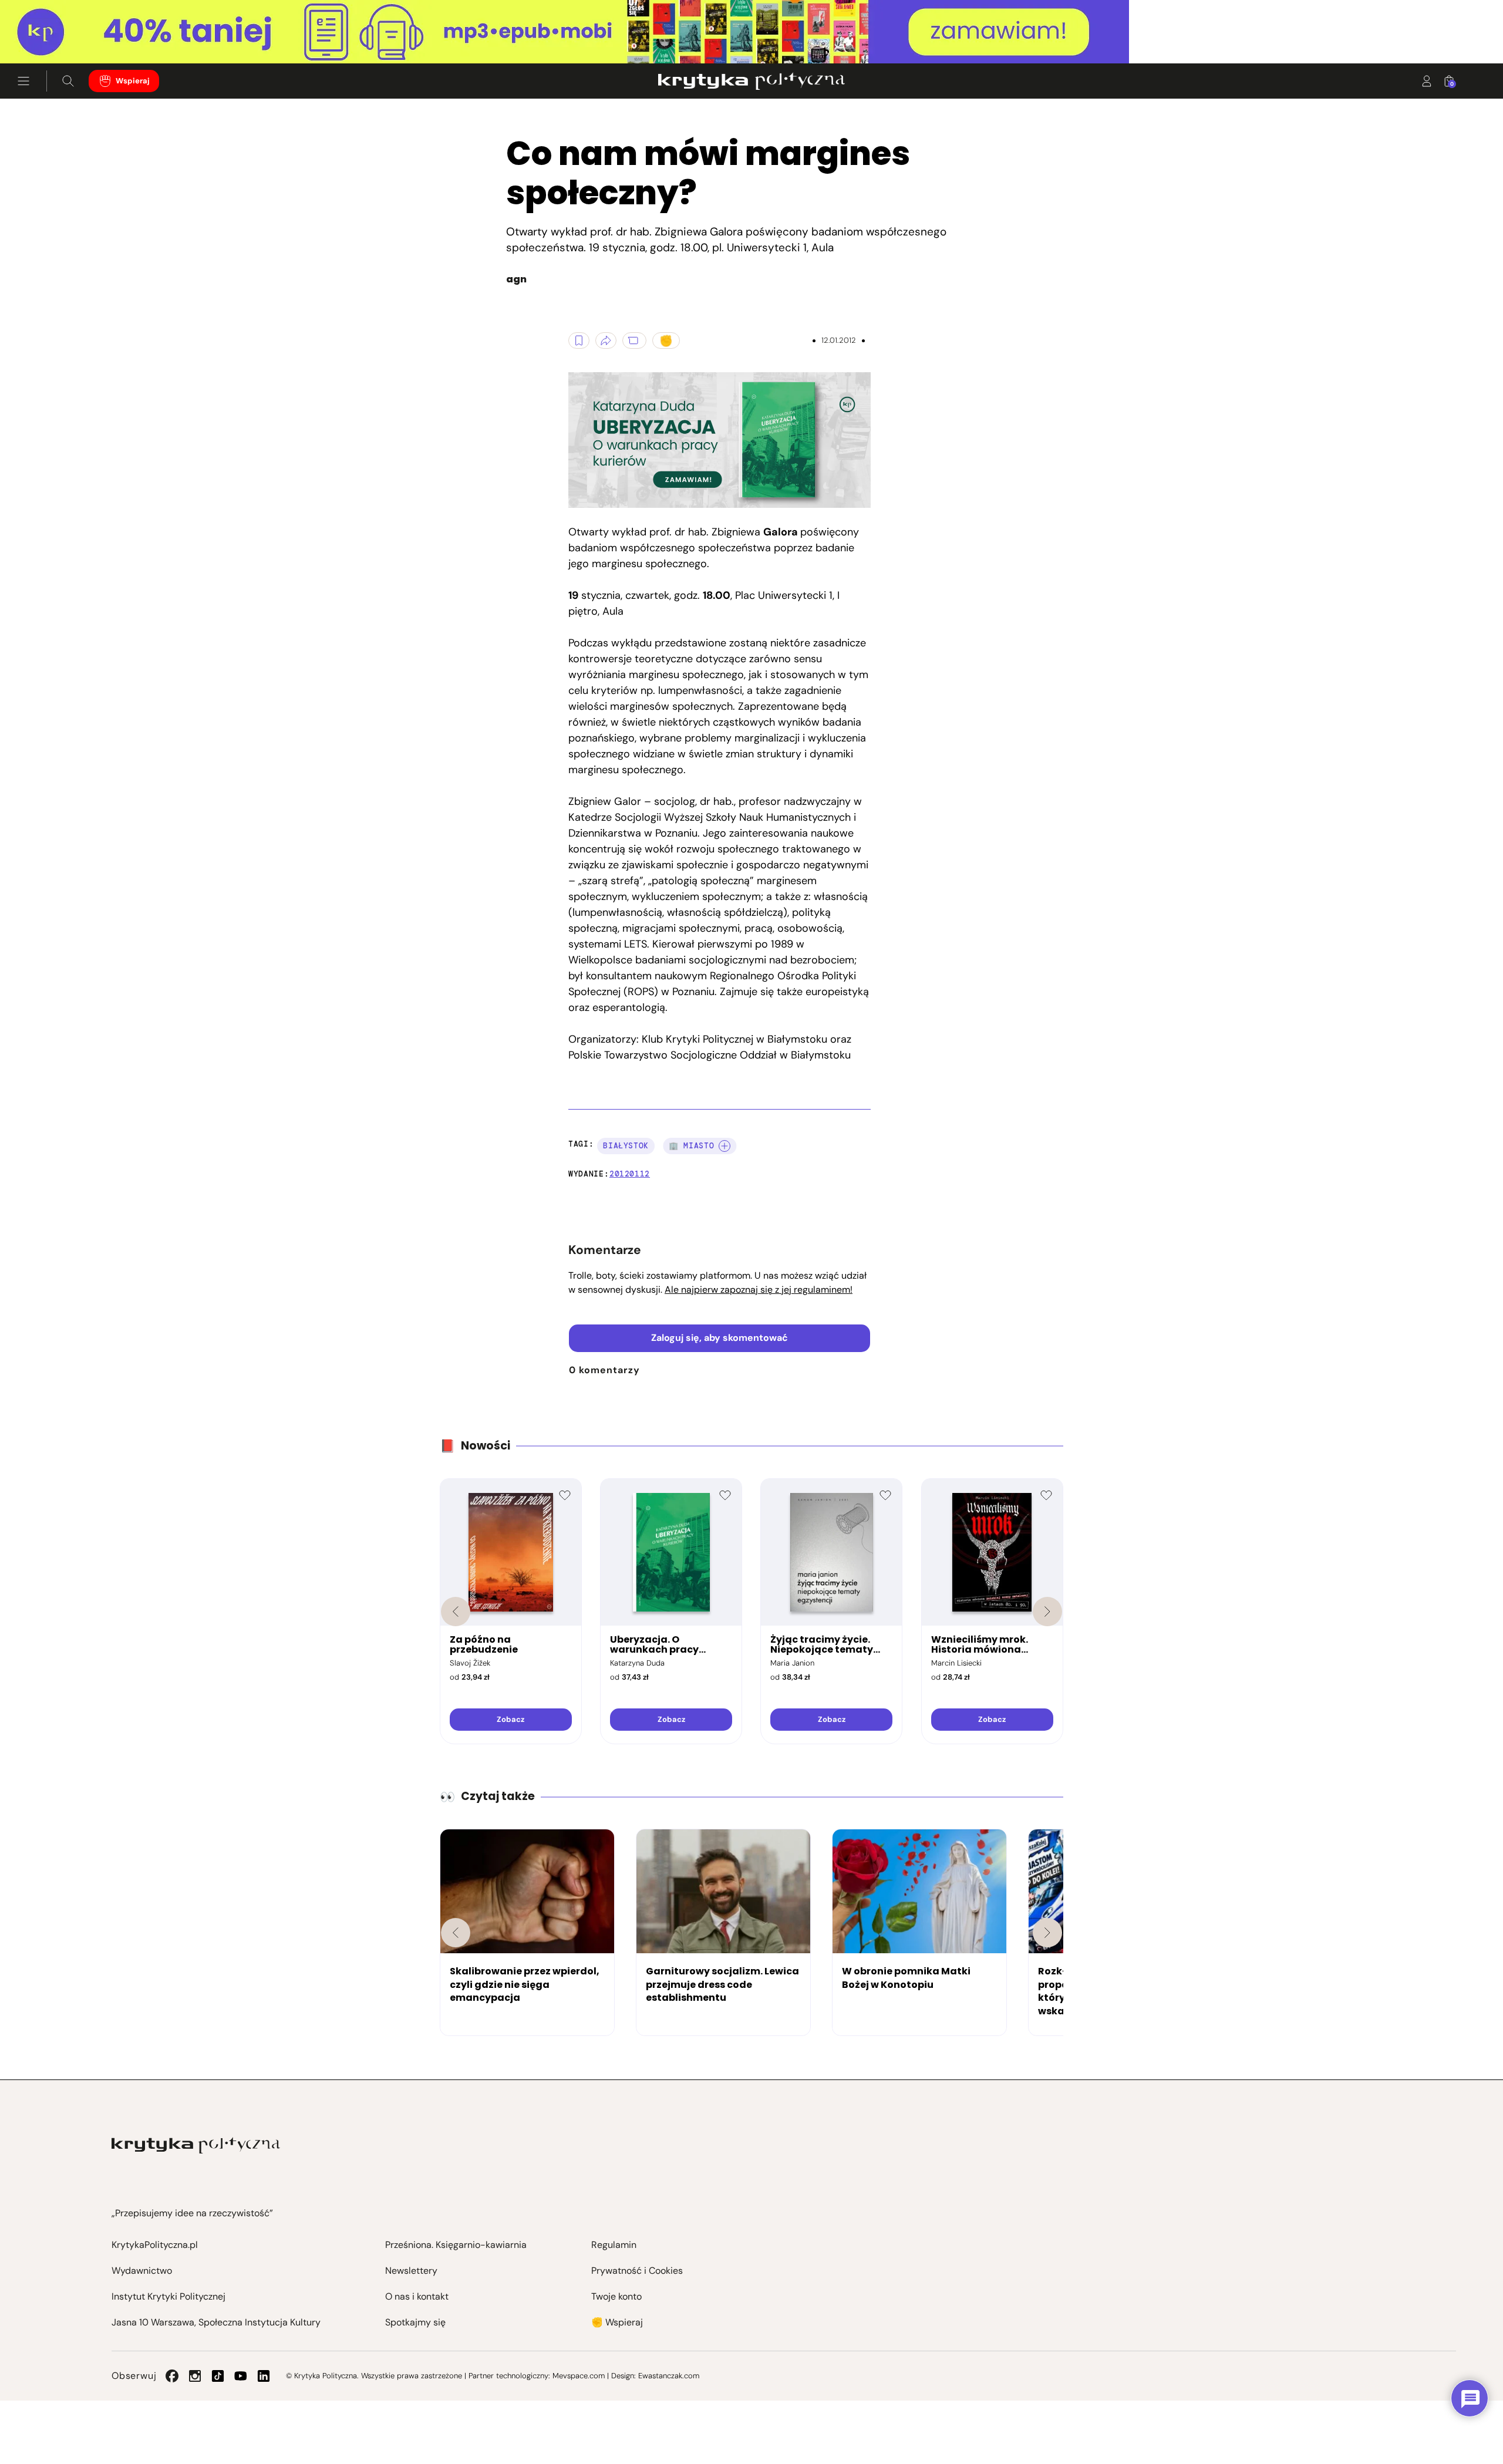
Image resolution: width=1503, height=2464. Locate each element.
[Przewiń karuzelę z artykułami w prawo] (1047, 1933)
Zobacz (510, 1719)
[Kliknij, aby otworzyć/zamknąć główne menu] (23, 81)
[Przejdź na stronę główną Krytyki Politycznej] (196, 2146)
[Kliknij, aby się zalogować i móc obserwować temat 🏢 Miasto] (724, 1146)
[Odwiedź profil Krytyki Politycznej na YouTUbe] (241, 2376)
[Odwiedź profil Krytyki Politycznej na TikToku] (218, 2376)
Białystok (626, 1146)
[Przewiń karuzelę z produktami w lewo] (456, 1612)
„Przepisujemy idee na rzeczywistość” (192, 2213)
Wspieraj (133, 81)
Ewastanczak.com (669, 2376)
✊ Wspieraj (617, 2322)
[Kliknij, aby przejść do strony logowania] (1427, 81)
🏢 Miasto (691, 1146)
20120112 (630, 1174)
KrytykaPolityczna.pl (155, 2245)
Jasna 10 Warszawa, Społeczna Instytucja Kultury (216, 2322)
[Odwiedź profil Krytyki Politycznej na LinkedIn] (264, 2376)
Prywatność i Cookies (637, 2271)
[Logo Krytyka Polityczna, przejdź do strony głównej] (751, 81)
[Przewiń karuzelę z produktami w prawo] (1047, 1612)
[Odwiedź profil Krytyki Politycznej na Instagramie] (195, 2376)
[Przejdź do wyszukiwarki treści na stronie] (68, 81)
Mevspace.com (579, 2376)
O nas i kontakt (417, 2296)
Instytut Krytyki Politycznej (169, 2296)
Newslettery (411, 2271)
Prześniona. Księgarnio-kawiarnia (456, 2245)
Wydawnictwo (142, 2271)
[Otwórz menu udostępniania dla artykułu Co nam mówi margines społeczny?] (606, 341)
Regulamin (614, 2245)
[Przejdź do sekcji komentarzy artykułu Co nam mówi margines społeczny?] (634, 341)
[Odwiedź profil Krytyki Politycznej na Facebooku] (172, 2376)
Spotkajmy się (415, 2322)
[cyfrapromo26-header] (751, 32)
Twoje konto (616, 2296)
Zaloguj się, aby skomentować (720, 1338)
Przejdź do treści (59, 35)
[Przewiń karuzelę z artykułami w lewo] (456, 1933)
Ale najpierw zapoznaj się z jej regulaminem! (759, 1290)
